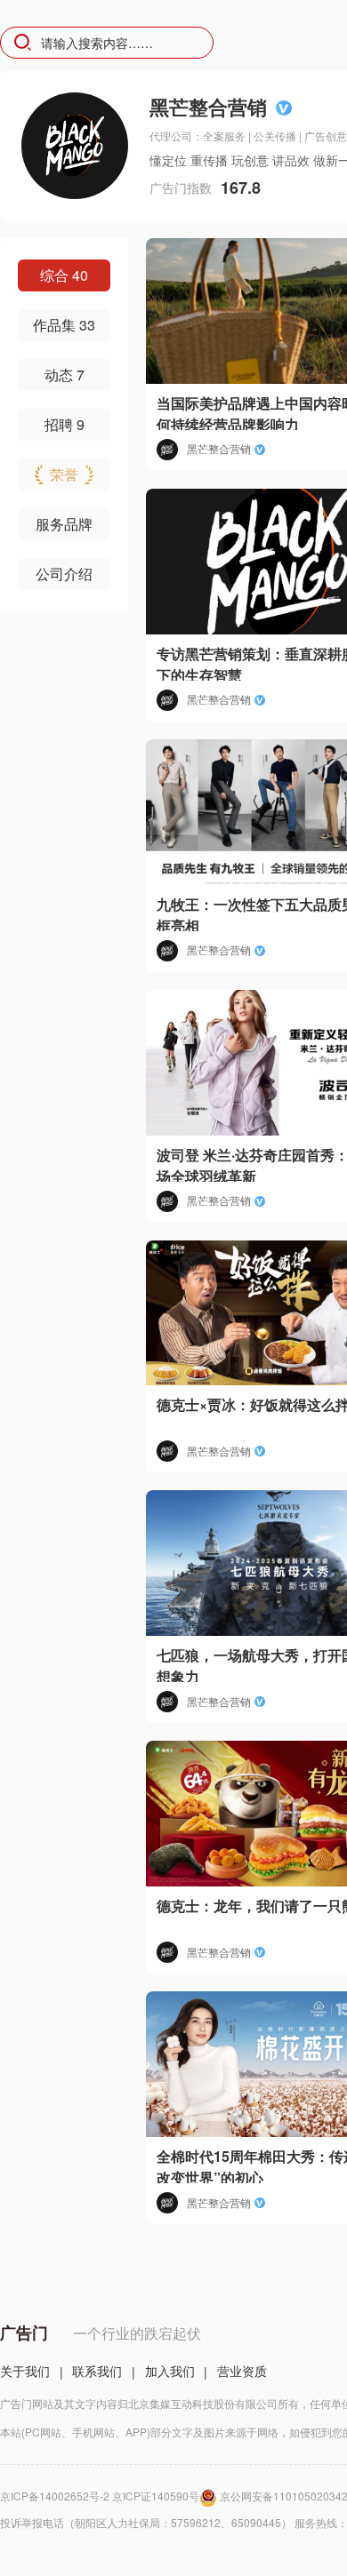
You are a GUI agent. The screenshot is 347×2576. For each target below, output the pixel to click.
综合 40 (64, 275)
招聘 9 (65, 424)
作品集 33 (64, 325)
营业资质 (242, 2371)
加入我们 (170, 2371)
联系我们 (97, 2371)
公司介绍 (64, 574)
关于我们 (25, 2371)
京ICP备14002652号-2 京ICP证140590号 (100, 2496)
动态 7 (65, 375)
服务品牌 (64, 524)
